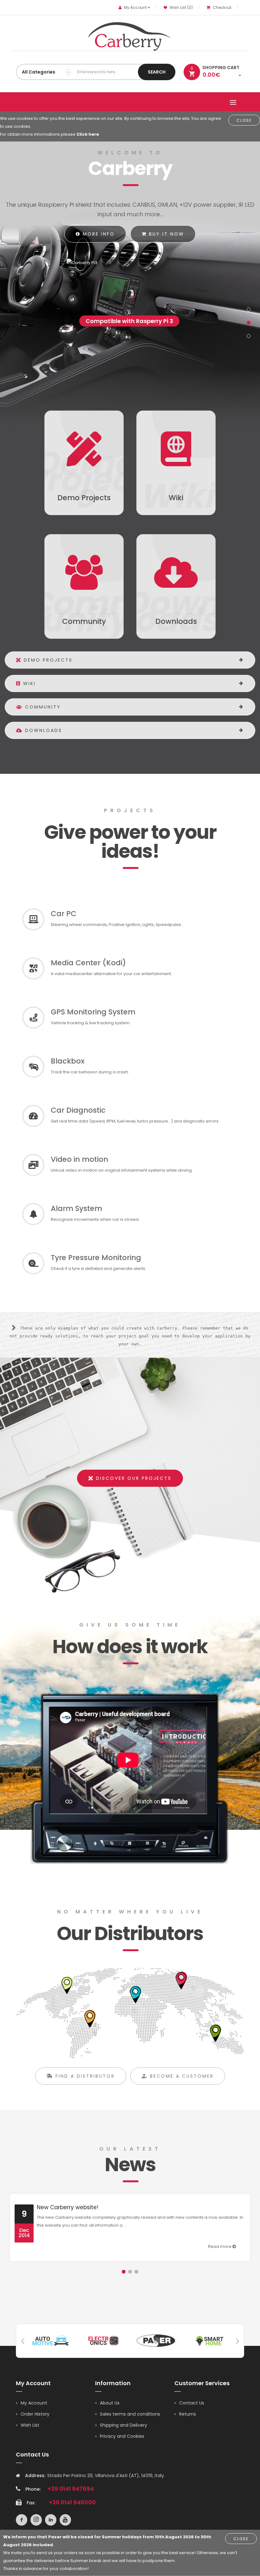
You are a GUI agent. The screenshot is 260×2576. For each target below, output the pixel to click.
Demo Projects (47, 660)
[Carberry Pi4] (130, 262)
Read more (220, 2246)
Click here (88, 134)
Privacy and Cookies (122, 2436)
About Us (110, 2403)
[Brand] (51, 2340)
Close (244, 120)
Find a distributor (84, 2076)
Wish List (30, 2425)
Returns (188, 2414)
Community (42, 707)
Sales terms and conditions (130, 2414)
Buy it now (166, 234)
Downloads (42, 730)
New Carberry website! (68, 2207)
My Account (34, 2403)
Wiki (28, 683)
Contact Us (192, 2403)
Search (157, 72)
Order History (35, 2414)
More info (98, 234)
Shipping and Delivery (123, 2425)
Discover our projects (133, 1478)
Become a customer (181, 2076)
